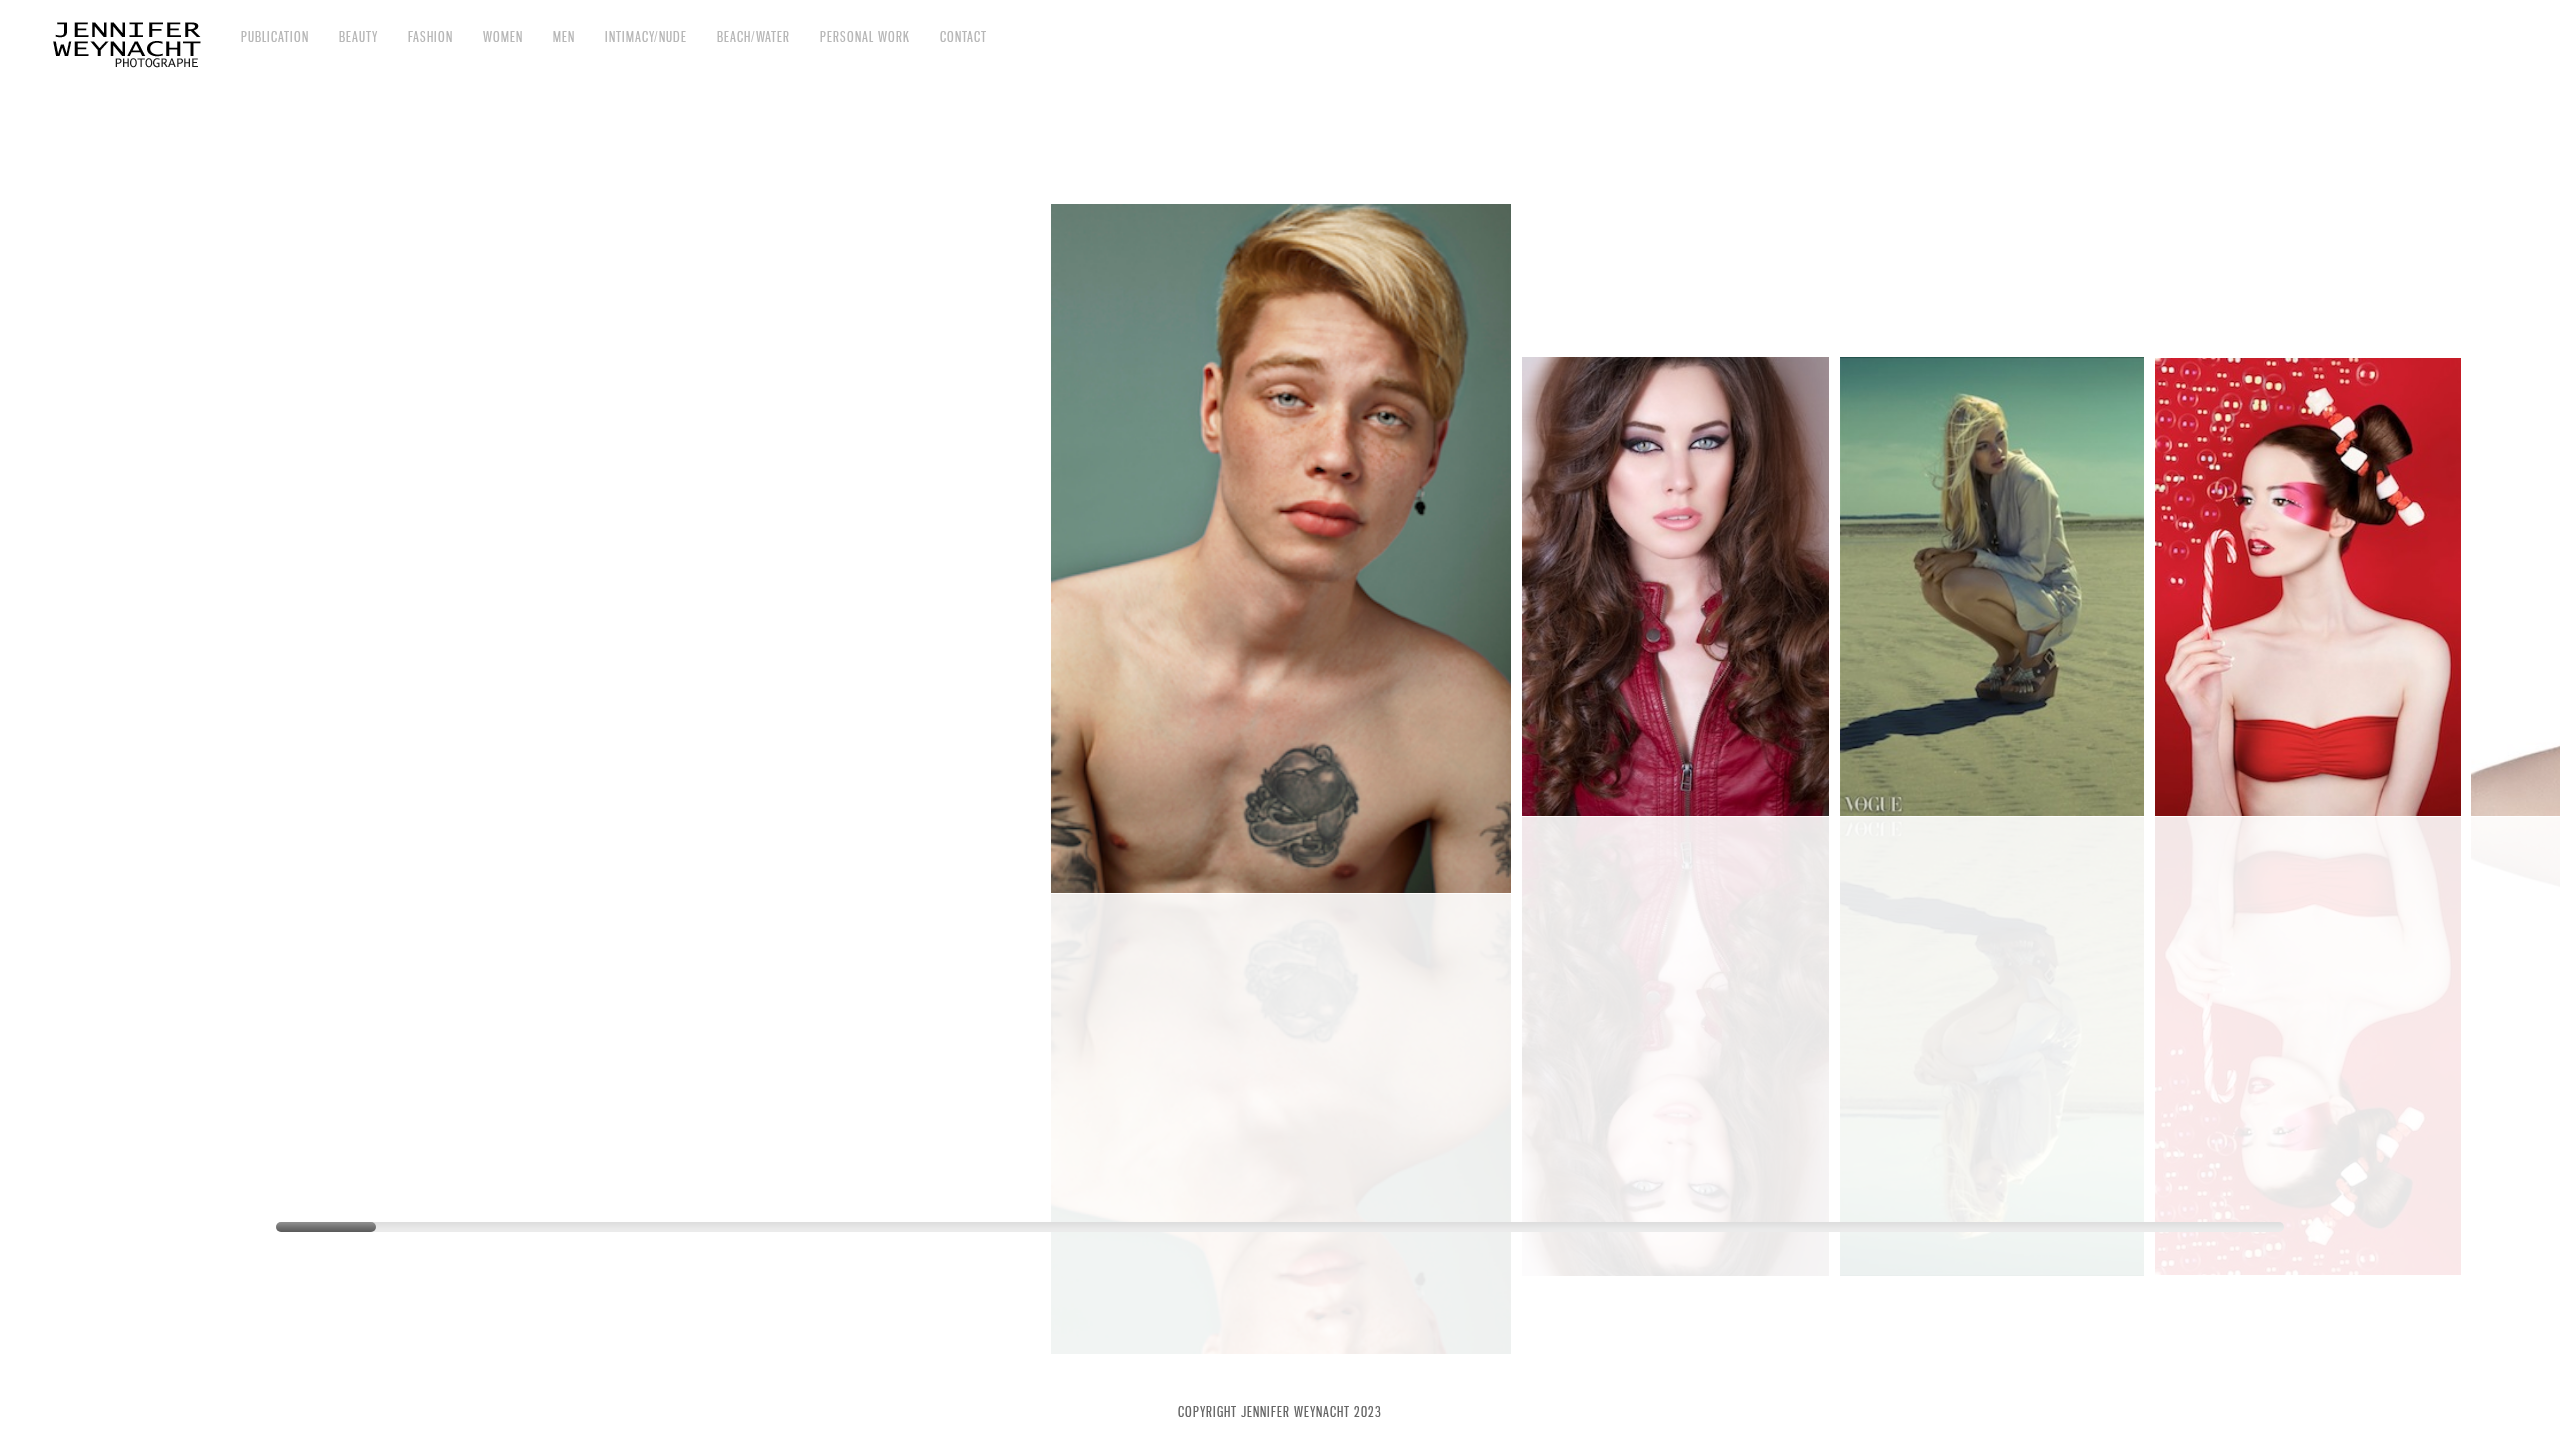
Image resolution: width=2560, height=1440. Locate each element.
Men (564, 36)
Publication (275, 36)
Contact (963, 36)
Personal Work (865, 36)
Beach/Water (753, 36)
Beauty (358, 36)
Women (503, 36)
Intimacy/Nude (646, 36)
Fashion (430, 36)
